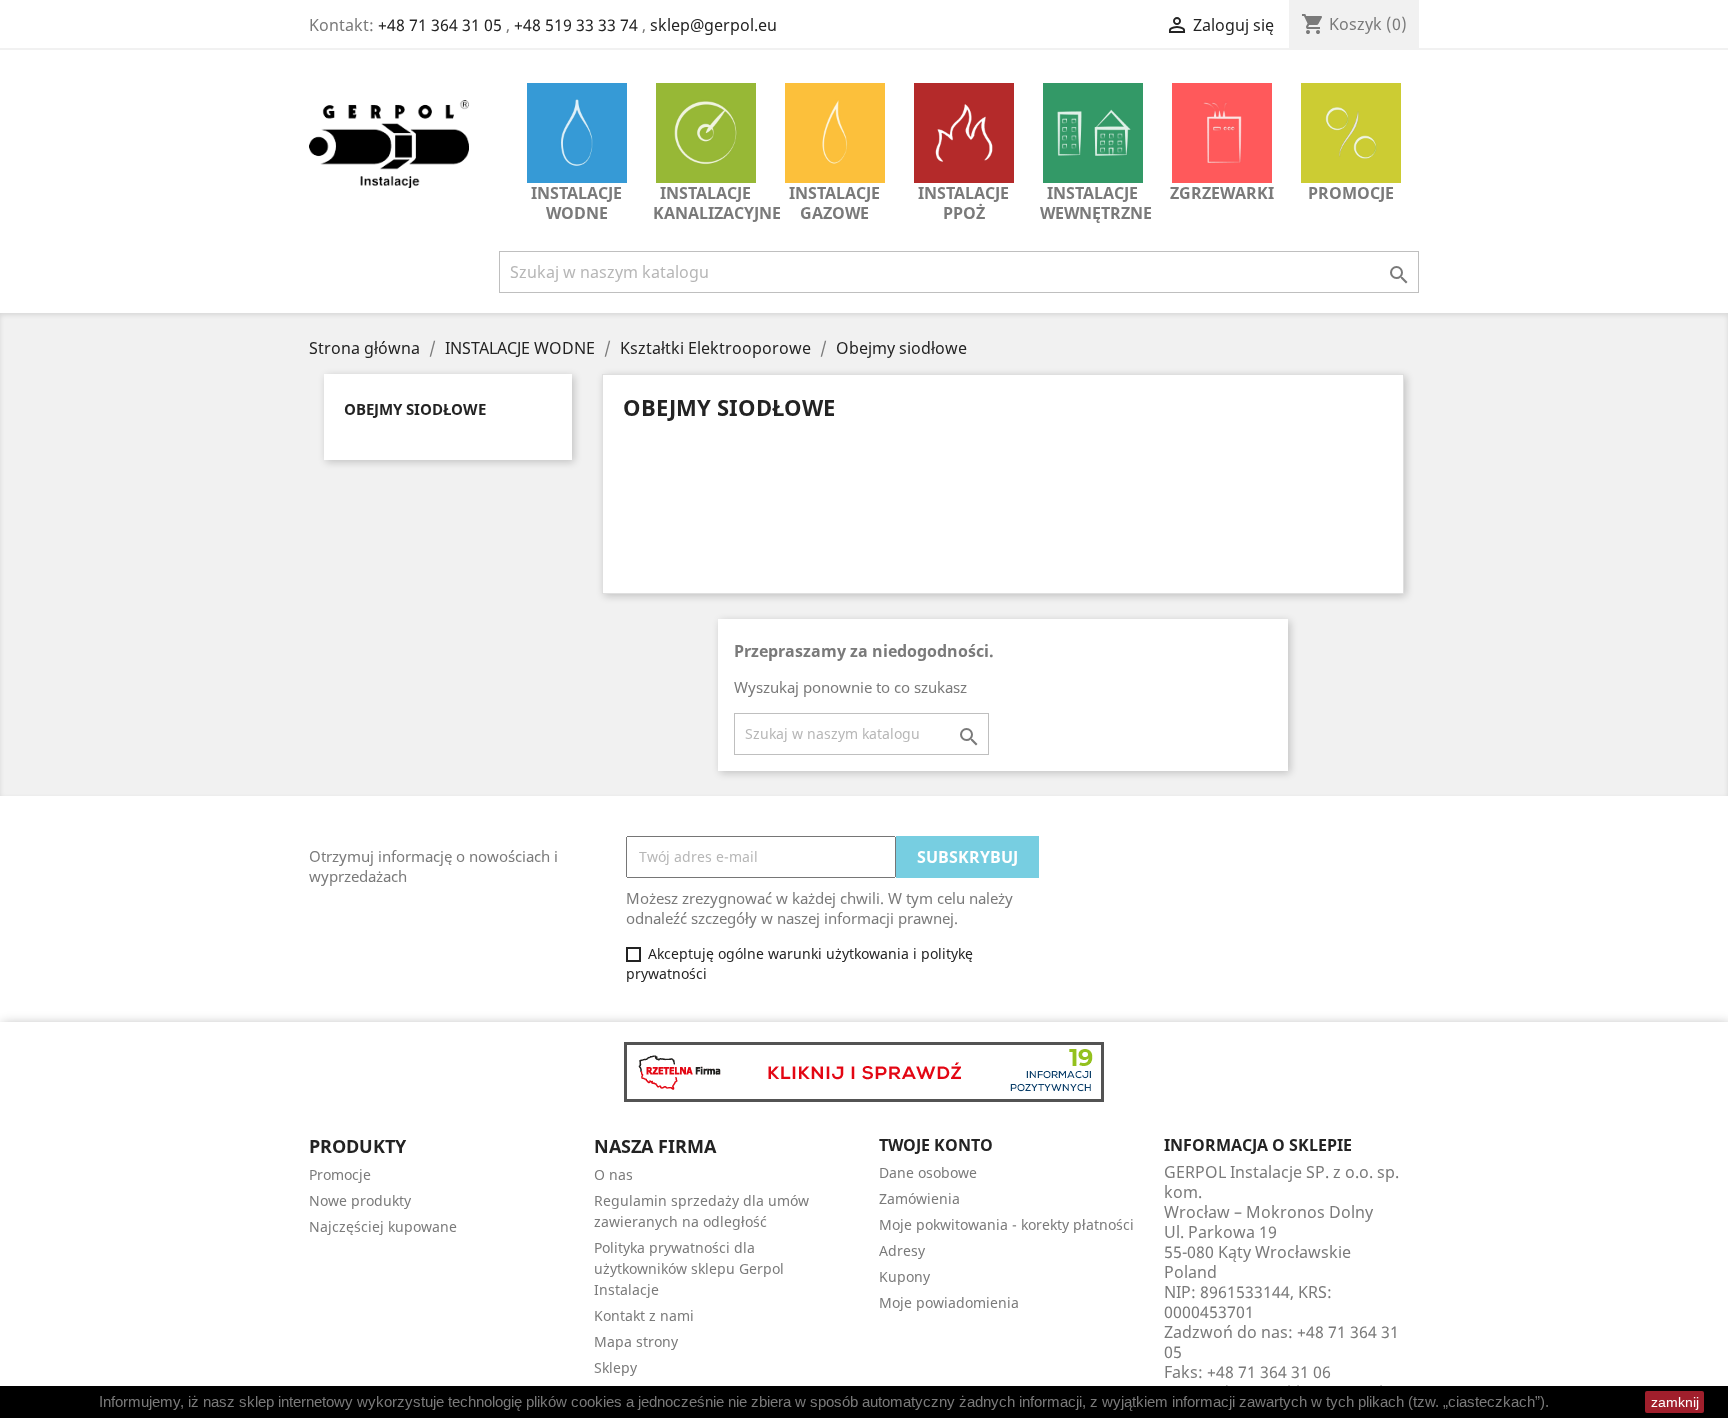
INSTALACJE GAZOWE (834, 203)
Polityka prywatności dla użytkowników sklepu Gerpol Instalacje (689, 1268)
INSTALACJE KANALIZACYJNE (710, 203)
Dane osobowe (928, 1172)
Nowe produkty (360, 1200)
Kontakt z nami (644, 1315)
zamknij (1675, 1402)
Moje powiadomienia (949, 1302)
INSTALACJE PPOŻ (963, 203)
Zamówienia (919, 1198)
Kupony (904, 1276)
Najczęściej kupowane (383, 1226)
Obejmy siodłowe (415, 409)
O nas (613, 1174)
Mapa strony (636, 1341)
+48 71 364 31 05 (440, 25)
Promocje (1351, 193)
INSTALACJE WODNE (576, 203)
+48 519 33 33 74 (576, 25)
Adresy (902, 1250)
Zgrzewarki (1222, 193)
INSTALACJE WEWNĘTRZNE (1096, 203)
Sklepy (615, 1367)
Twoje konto (936, 1145)
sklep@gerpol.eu (713, 25)
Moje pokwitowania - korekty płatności (1006, 1224)
